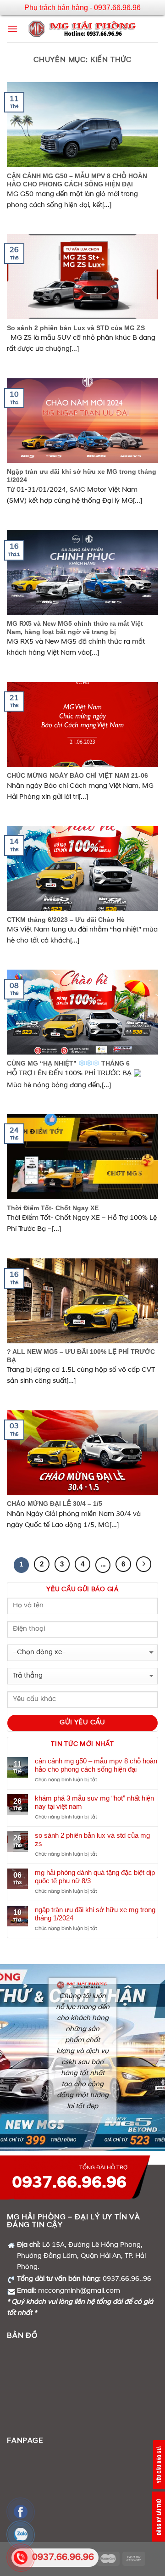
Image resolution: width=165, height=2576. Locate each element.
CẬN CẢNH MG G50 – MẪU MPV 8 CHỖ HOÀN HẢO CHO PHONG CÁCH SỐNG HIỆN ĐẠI (96, 1765)
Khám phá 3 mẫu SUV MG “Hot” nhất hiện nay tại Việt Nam (94, 1802)
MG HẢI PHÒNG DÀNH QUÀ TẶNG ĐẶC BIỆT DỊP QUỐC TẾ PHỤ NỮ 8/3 (95, 1877)
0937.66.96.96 (69, 2183)
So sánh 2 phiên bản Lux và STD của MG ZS (92, 1839)
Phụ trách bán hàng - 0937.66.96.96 (82, 8)
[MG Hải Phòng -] (83, 29)
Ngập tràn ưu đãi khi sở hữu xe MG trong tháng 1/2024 (95, 1914)
